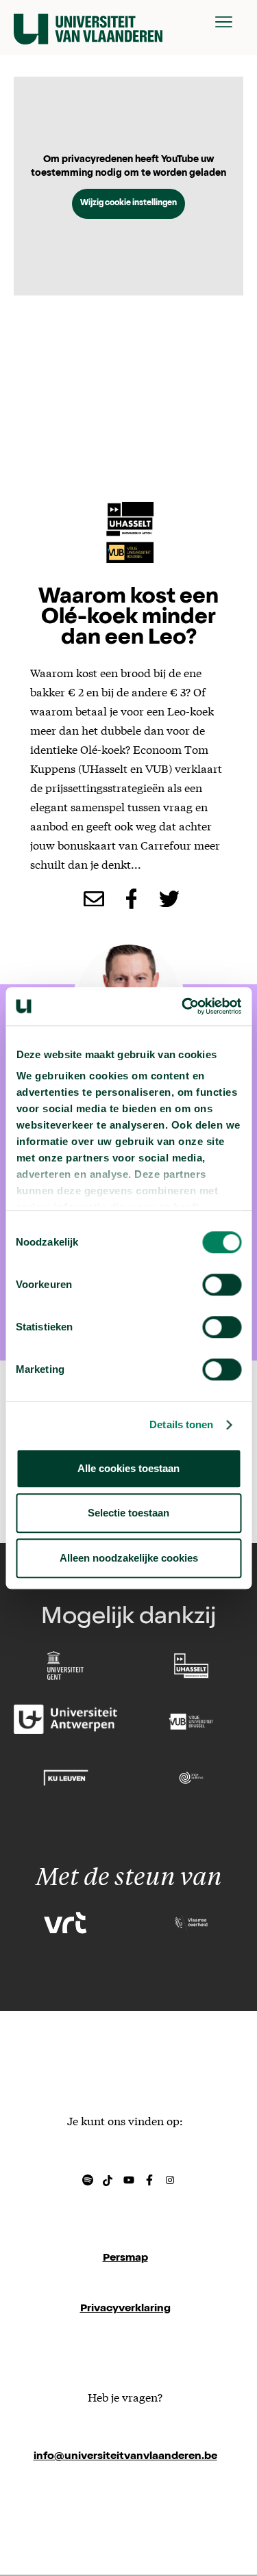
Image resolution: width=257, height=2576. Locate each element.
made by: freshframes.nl (125, 2508)
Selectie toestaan (128, 1513)
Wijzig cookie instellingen (128, 204)
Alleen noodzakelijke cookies (129, 1558)
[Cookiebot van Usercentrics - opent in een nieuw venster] (183, 1006)
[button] (224, 22)
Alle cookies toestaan (128, 1468)
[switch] (222, 1285)
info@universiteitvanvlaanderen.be (125, 2457)
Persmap (125, 2259)
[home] (88, 22)
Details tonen (181, 1424)
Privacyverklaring (125, 2309)
